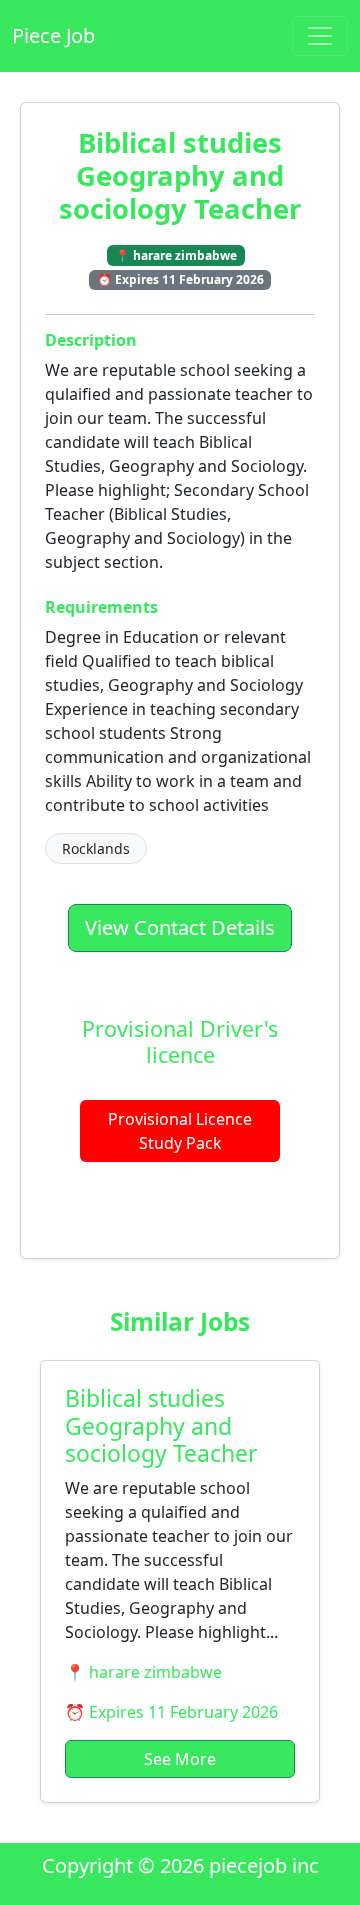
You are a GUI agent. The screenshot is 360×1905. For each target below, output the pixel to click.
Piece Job (53, 35)
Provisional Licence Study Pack (180, 1131)
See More (180, 1759)
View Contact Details (180, 927)
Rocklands (96, 848)
